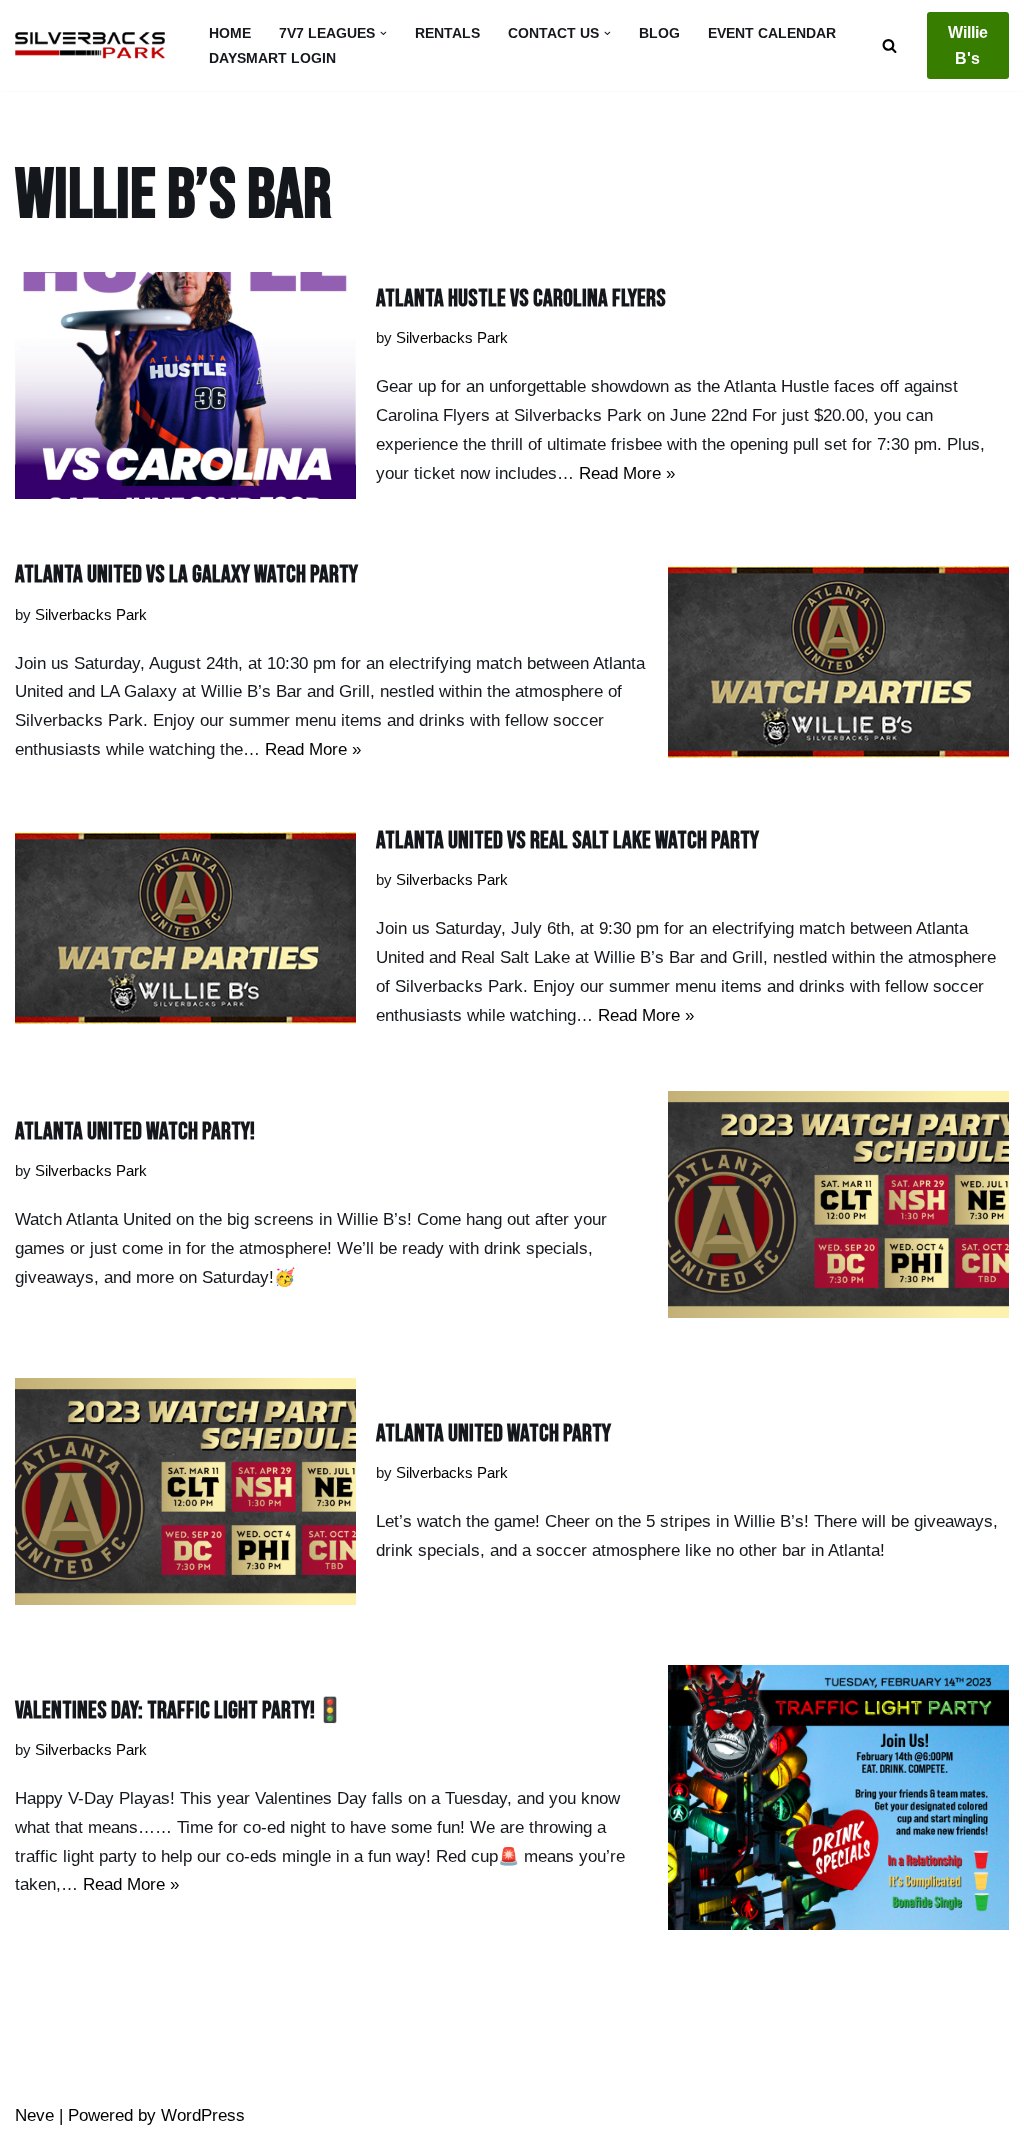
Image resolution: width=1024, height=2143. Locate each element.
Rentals (447, 33)
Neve (34, 2115)
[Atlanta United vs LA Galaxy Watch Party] (838, 662)
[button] (383, 33)
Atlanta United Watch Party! (135, 1131)
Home (230, 33)
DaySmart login (272, 58)
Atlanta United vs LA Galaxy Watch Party (186, 574)
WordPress (203, 2115)
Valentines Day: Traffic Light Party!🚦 (180, 1710)
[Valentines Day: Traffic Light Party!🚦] (838, 1797)
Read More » (627, 473)
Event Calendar (772, 33)
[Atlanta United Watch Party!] (838, 1204)
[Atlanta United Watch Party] (185, 1491)
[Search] (889, 45)
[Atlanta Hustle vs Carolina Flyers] (185, 385)
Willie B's (968, 45)
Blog (659, 33)
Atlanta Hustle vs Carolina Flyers (521, 298)
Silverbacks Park (452, 337)
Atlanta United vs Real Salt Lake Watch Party (567, 840)
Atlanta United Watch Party (493, 1433)
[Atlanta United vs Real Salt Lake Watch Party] (185, 928)
